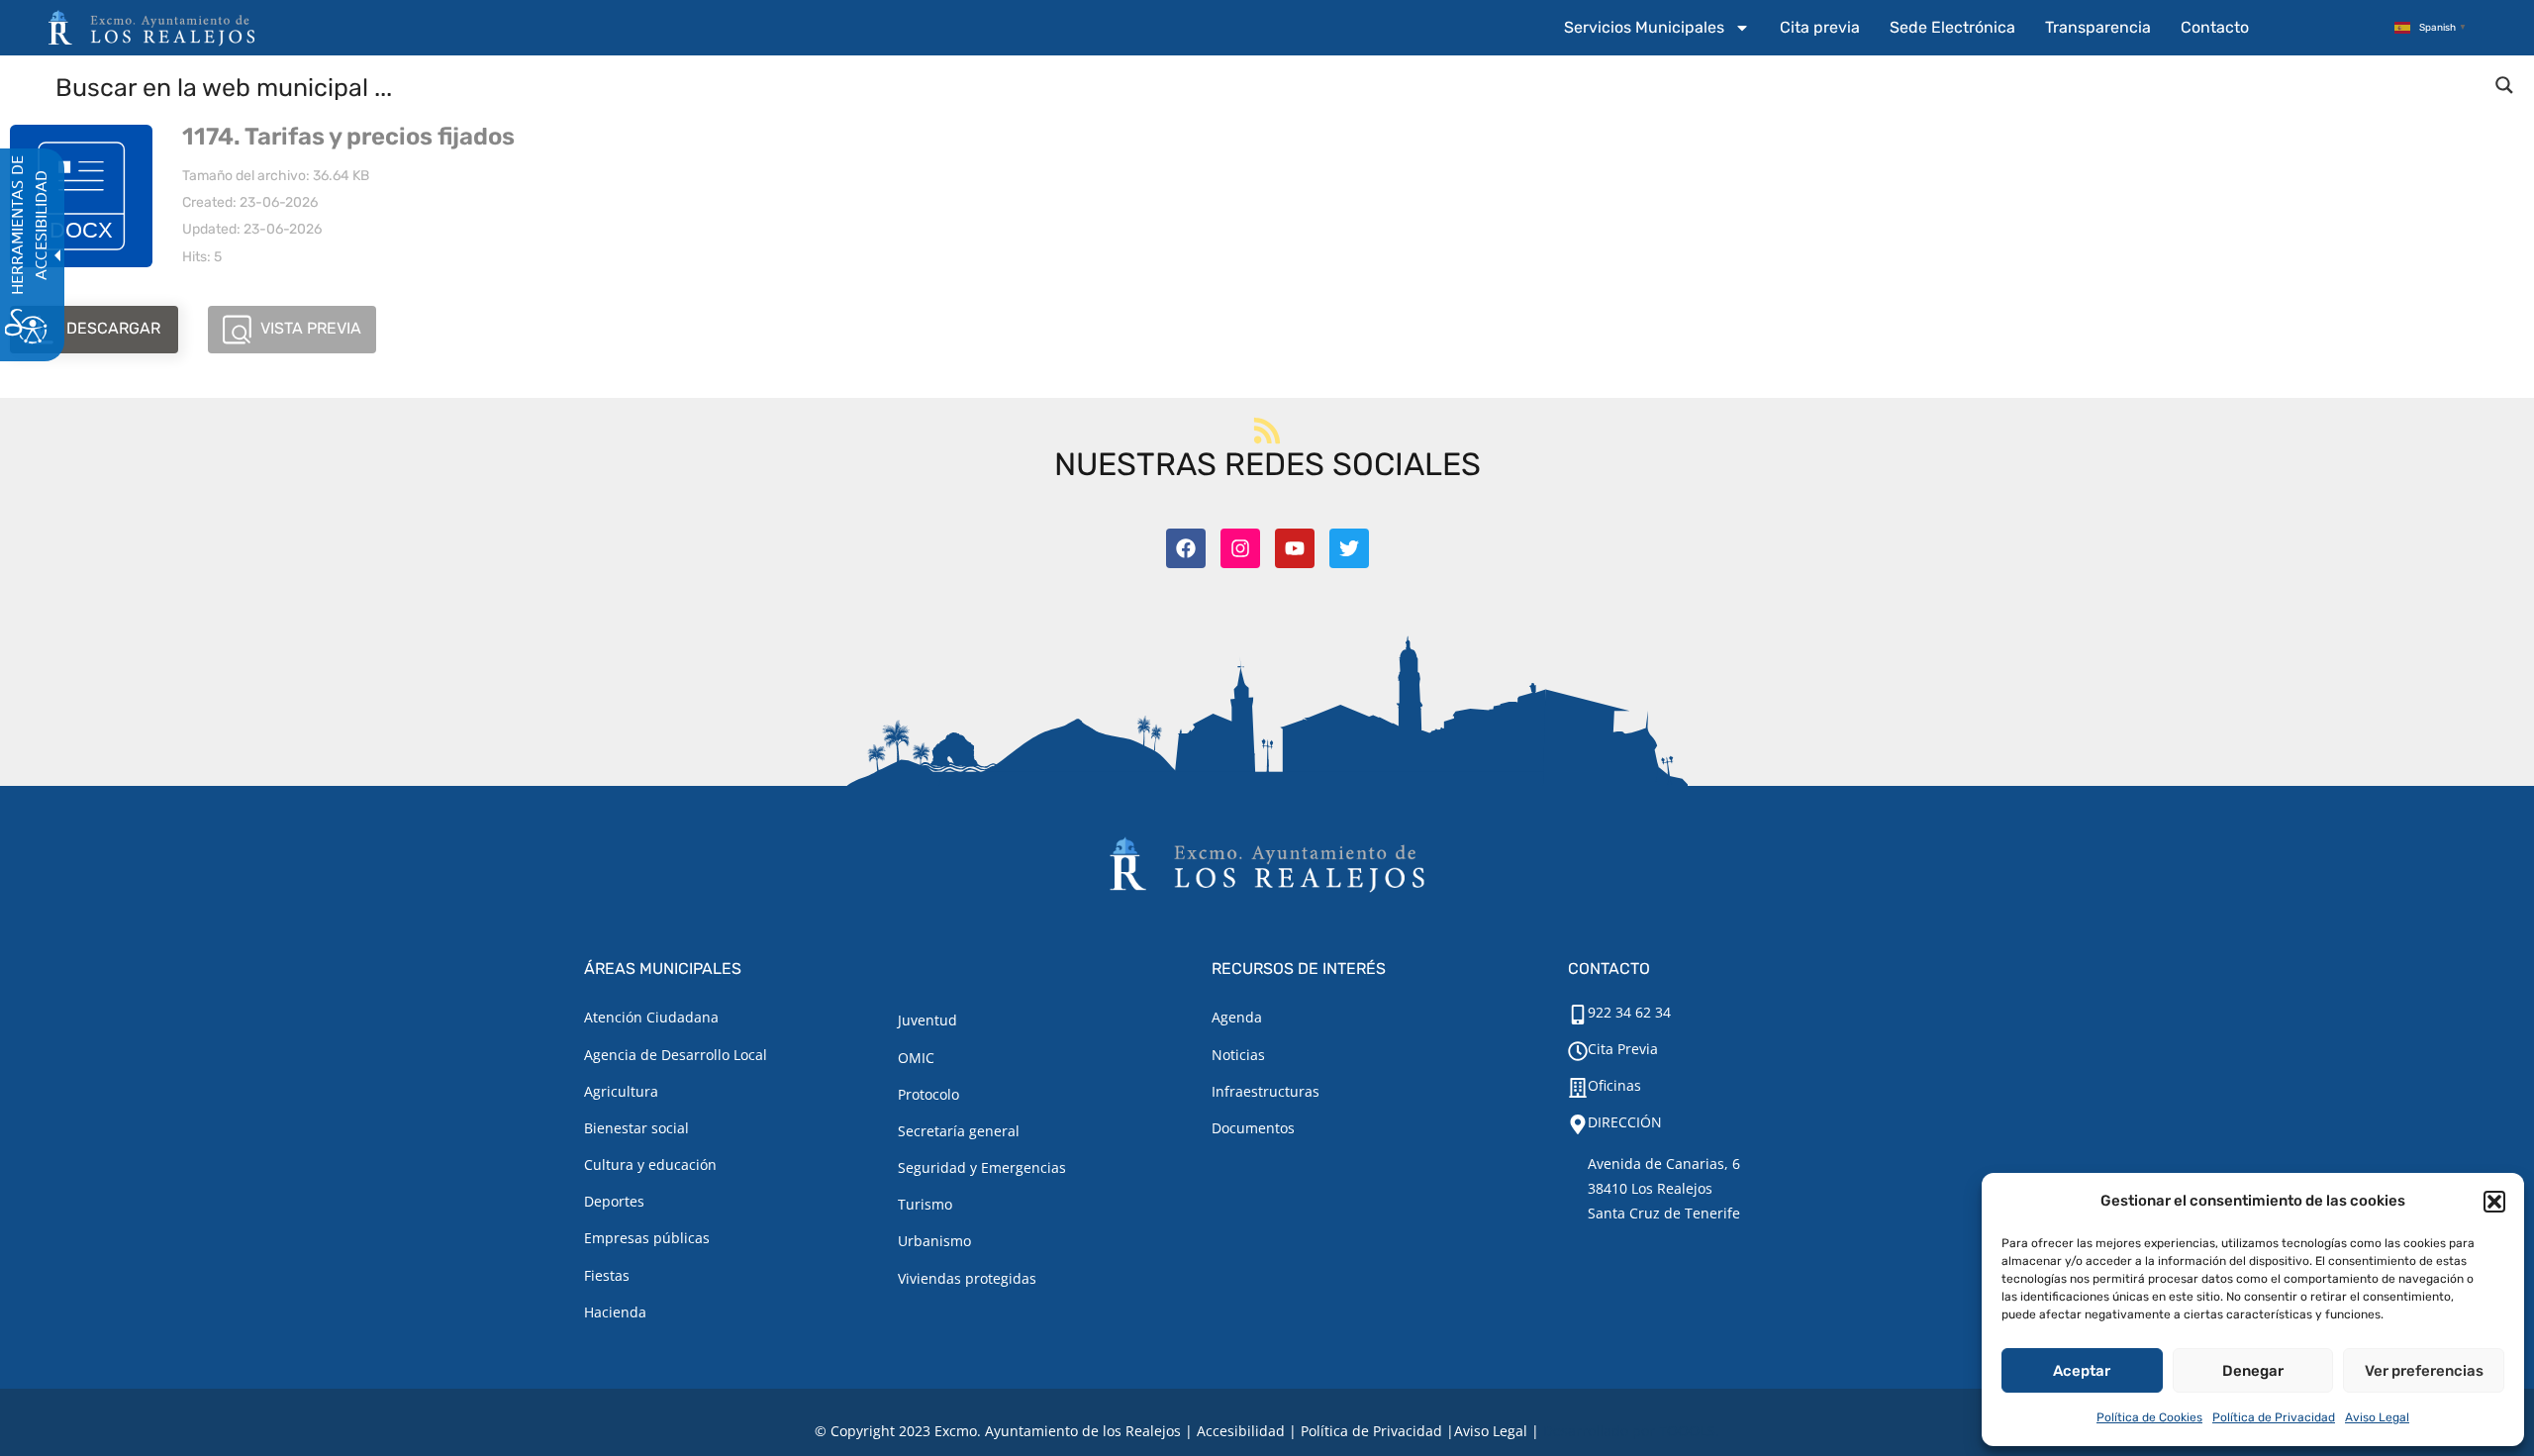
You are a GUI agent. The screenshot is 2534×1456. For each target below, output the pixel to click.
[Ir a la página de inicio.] (151, 28)
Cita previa (1820, 27)
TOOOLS (1687, 1431)
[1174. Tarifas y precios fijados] (81, 196)
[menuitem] (1657, 28)
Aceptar (2082, 1371)
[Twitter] (1349, 548)
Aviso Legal (2377, 1417)
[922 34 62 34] (1578, 1015)
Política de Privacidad (2274, 1417)
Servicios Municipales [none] (1644, 27)
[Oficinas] (1578, 1088)
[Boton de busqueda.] (2504, 85)
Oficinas (1614, 1085)
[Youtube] (1295, 548)
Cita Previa (1623, 1049)
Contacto (2215, 27)
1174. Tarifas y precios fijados (348, 137)
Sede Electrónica (1952, 27)
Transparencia (2098, 27)
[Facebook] (1186, 548)
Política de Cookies (2149, 1417)
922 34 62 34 (1629, 1012)
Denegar (2253, 1371)
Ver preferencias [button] (2424, 1371)
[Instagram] (1240, 548)
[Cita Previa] (1578, 1051)
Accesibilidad (1241, 1431)
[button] (2494, 1202)
